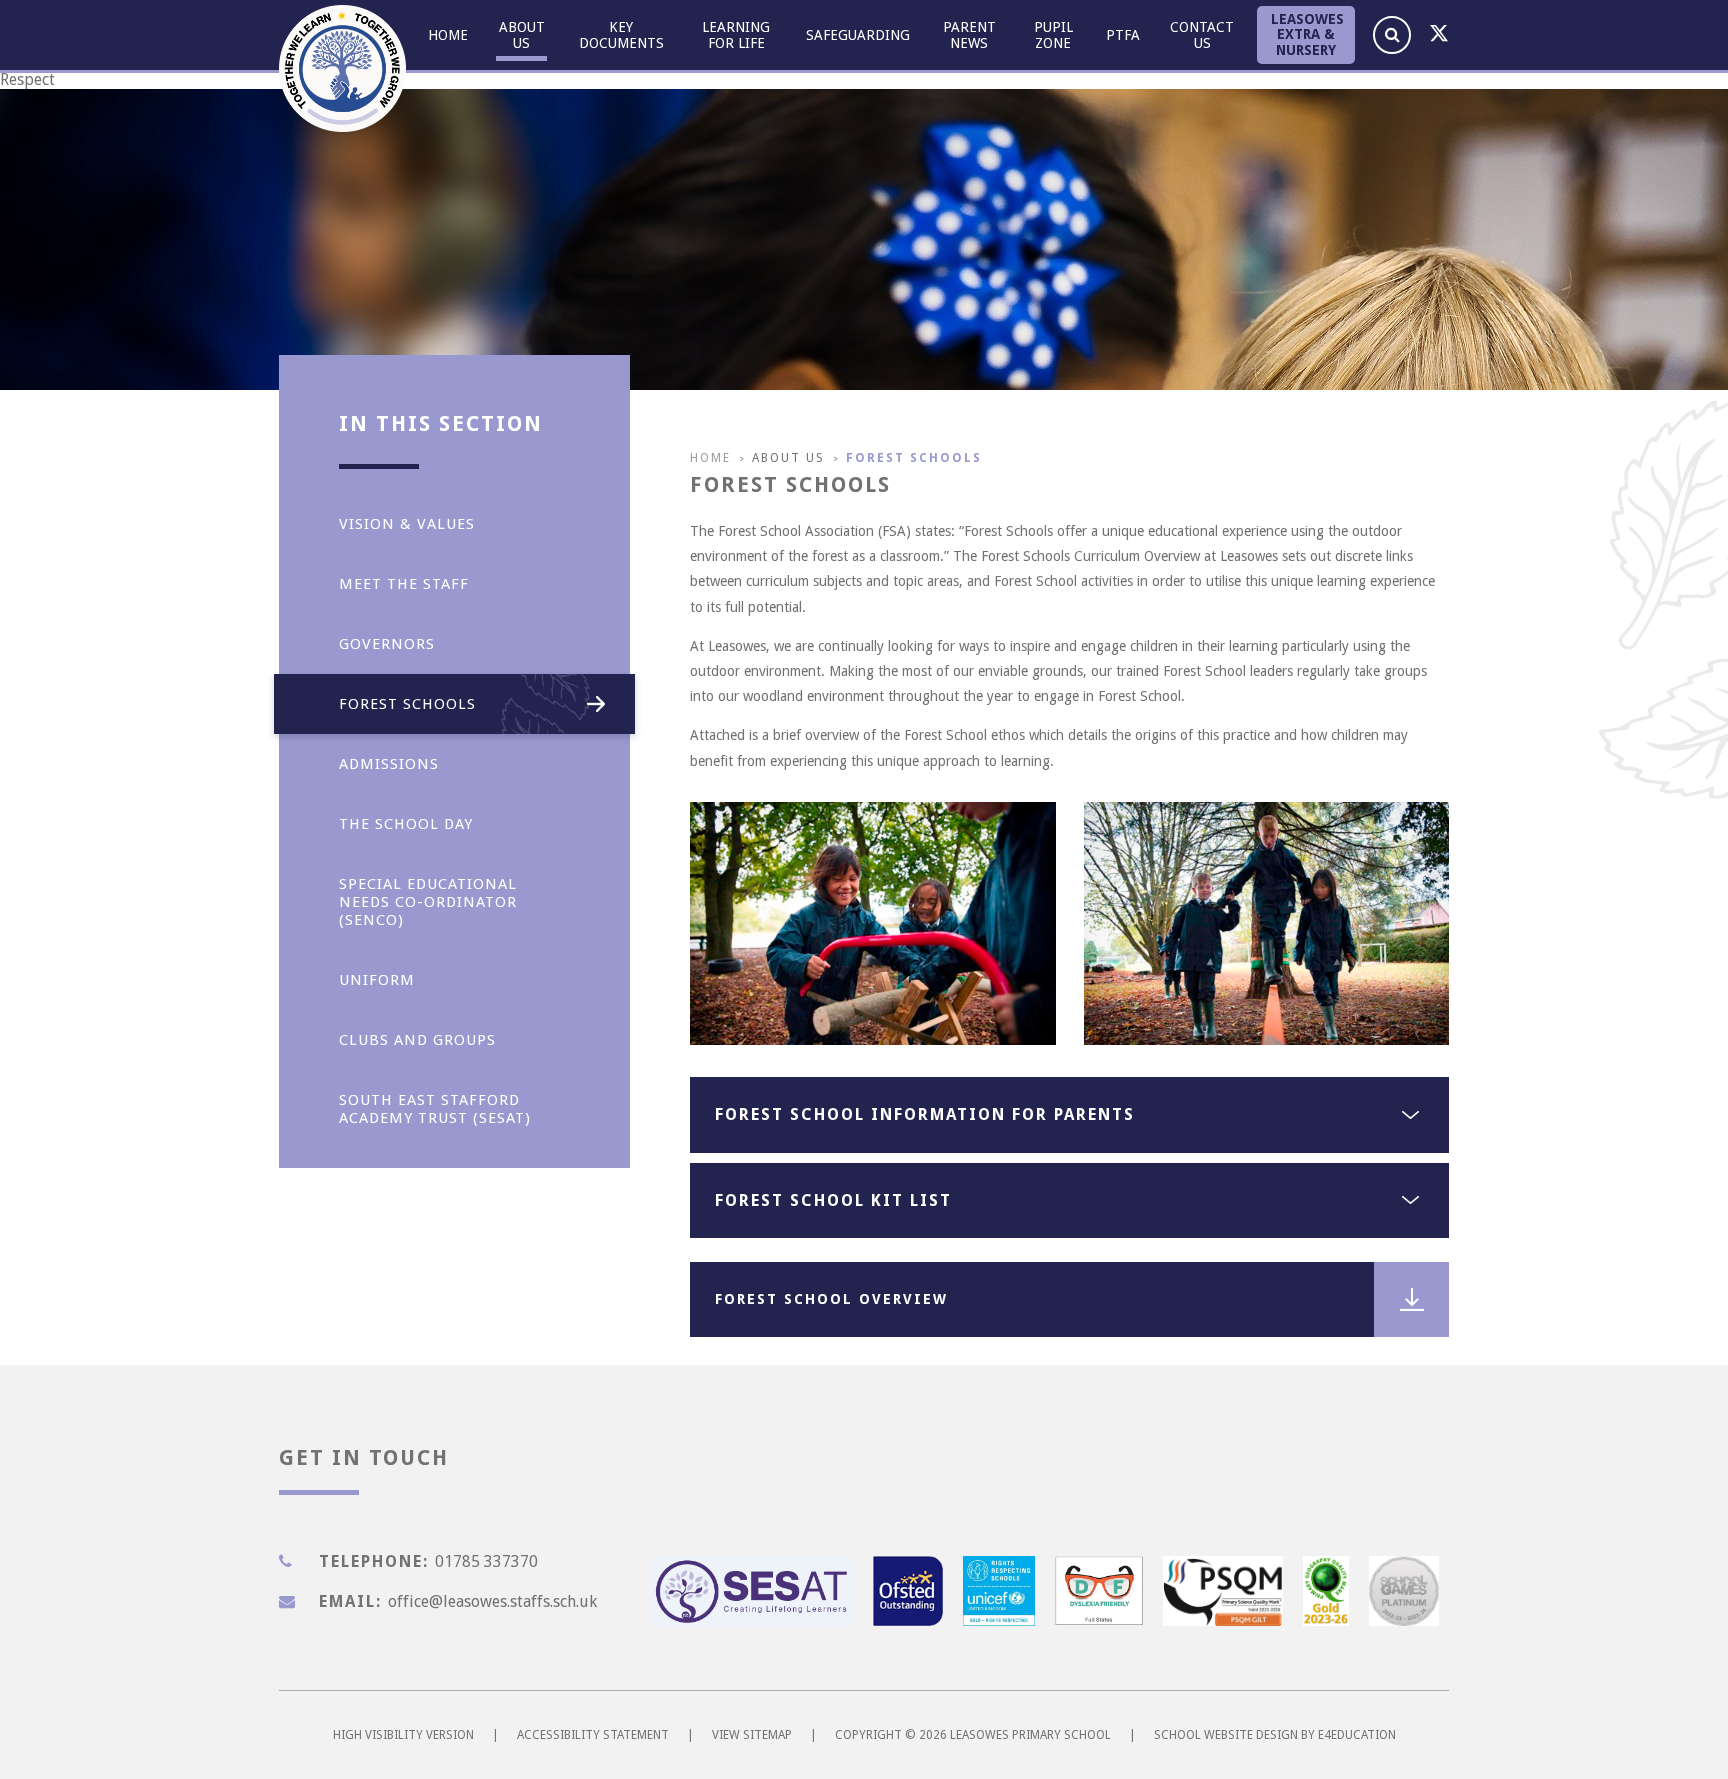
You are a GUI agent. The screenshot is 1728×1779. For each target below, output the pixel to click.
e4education (1357, 1735)
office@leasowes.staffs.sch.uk (492, 1601)
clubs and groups (417, 1040)
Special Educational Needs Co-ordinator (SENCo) (428, 902)
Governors (387, 644)
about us (788, 458)
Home (710, 458)
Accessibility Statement (593, 1735)
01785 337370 (486, 1561)
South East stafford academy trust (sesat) (435, 1109)
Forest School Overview (831, 1299)
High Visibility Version (403, 1735)
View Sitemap (752, 1735)
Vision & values (407, 524)
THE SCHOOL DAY (406, 824)
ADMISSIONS (389, 764)
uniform (377, 980)
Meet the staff (404, 584)
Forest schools (914, 458)
